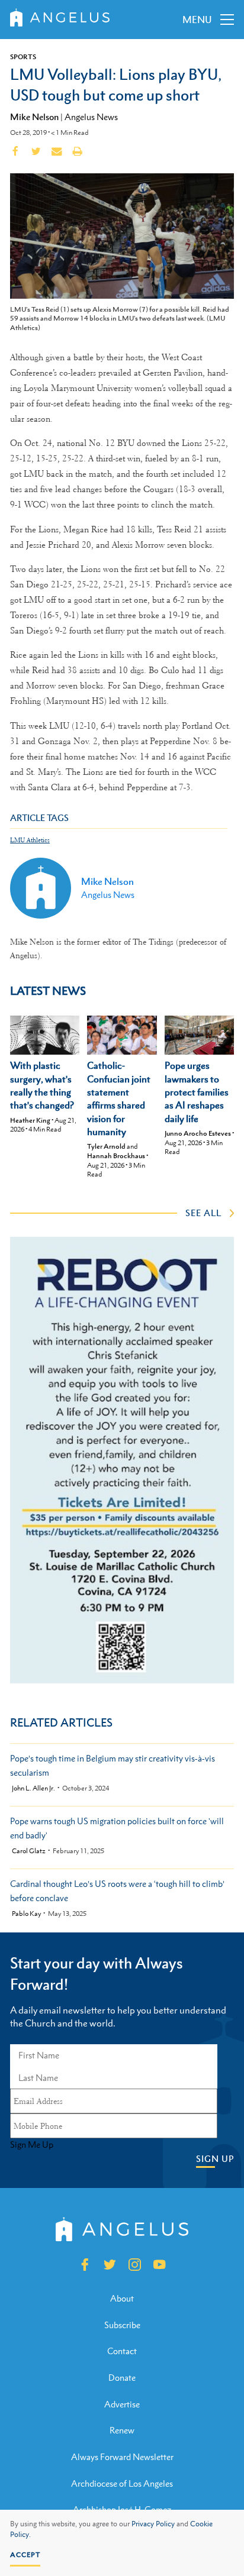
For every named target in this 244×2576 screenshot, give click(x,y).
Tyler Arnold (106, 1146)
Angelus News (91, 117)
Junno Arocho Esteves (198, 1133)
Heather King (30, 1120)
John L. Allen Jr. (33, 1788)
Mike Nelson (34, 117)
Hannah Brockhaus (116, 1156)
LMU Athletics (30, 840)
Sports (23, 57)
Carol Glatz (29, 1851)
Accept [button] (25, 2555)
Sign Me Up (32, 2145)
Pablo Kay (26, 1914)
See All (203, 1213)
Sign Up (215, 2159)
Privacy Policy (153, 2524)
